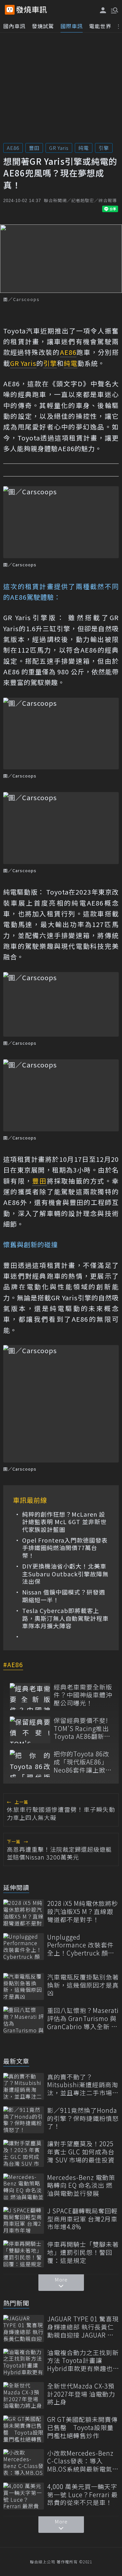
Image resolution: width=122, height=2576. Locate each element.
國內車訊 (14, 26)
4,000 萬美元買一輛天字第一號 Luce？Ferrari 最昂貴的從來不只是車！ (82, 2495)
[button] (114, 10)
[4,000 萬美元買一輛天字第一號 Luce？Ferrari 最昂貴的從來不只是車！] (24, 2496)
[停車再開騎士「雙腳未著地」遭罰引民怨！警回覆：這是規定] (24, 2254)
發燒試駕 (43, 26)
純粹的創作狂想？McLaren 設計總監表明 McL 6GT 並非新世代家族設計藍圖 (64, 1522)
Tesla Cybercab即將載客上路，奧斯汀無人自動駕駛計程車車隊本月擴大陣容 (65, 1618)
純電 (84, 148)
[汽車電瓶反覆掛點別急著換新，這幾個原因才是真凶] (24, 1986)
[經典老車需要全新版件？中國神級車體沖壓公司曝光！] (30, 1697)
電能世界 (100, 26)
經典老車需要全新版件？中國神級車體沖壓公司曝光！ (83, 1695)
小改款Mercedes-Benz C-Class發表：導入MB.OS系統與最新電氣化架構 (83, 2461)
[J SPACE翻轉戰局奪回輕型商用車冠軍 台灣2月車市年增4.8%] (24, 2220)
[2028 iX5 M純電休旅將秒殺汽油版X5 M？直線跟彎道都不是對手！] (24, 1913)
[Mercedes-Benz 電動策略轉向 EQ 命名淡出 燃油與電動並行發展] (24, 2187)
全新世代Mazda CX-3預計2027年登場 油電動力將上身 (81, 2394)
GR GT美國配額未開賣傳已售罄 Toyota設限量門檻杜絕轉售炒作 (82, 2427)
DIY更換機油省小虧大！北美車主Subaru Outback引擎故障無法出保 (65, 1574)
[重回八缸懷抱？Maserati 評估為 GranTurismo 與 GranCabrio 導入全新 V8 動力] (24, 2020)
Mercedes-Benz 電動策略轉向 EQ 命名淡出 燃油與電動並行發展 (81, 2185)
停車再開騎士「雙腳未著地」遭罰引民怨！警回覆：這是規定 (83, 2252)
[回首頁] (32, 10)
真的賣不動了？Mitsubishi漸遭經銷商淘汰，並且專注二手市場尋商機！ (83, 2085)
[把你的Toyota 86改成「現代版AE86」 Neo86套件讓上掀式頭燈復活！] (30, 1763)
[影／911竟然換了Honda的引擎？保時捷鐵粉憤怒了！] (24, 2120)
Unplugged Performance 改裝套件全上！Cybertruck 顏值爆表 (81, 1945)
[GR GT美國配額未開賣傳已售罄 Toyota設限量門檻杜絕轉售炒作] (24, 2429)
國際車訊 (72, 26)
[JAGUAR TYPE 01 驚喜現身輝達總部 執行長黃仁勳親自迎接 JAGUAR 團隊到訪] (24, 2328)
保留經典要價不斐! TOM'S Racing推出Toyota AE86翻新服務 (82, 1728)
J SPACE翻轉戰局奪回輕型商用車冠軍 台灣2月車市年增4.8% (82, 2219)
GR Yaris (59, 148)
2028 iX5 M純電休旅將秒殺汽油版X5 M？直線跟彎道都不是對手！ (83, 1911)
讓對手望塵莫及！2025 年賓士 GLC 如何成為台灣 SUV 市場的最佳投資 (81, 2152)
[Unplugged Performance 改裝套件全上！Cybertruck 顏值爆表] (24, 1947)
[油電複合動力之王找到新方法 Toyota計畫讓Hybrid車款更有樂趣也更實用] (24, 2362)
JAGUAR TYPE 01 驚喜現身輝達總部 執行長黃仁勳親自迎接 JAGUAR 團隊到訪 (83, 2327)
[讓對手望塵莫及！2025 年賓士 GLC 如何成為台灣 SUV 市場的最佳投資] (24, 2153)
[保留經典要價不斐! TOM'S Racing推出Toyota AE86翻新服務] (30, 1730)
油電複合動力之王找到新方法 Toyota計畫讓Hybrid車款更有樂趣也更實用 (83, 2361)
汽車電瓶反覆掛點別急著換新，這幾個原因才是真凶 (83, 1985)
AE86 (13, 148)
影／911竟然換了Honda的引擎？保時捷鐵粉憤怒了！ (83, 2118)
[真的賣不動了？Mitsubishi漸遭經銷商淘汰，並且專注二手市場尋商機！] (24, 2086)
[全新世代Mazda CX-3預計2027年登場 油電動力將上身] (24, 2395)
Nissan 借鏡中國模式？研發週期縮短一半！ (64, 1596)
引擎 (104, 148)
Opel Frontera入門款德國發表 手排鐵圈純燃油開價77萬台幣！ (65, 1548)
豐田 (34, 148)
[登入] (103, 10)
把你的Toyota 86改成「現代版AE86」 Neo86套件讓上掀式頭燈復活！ (83, 1762)
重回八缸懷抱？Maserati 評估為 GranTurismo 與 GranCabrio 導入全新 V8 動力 (83, 2018)
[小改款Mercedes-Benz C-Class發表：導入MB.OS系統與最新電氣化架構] (24, 2463)
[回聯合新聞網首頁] (10, 10)
